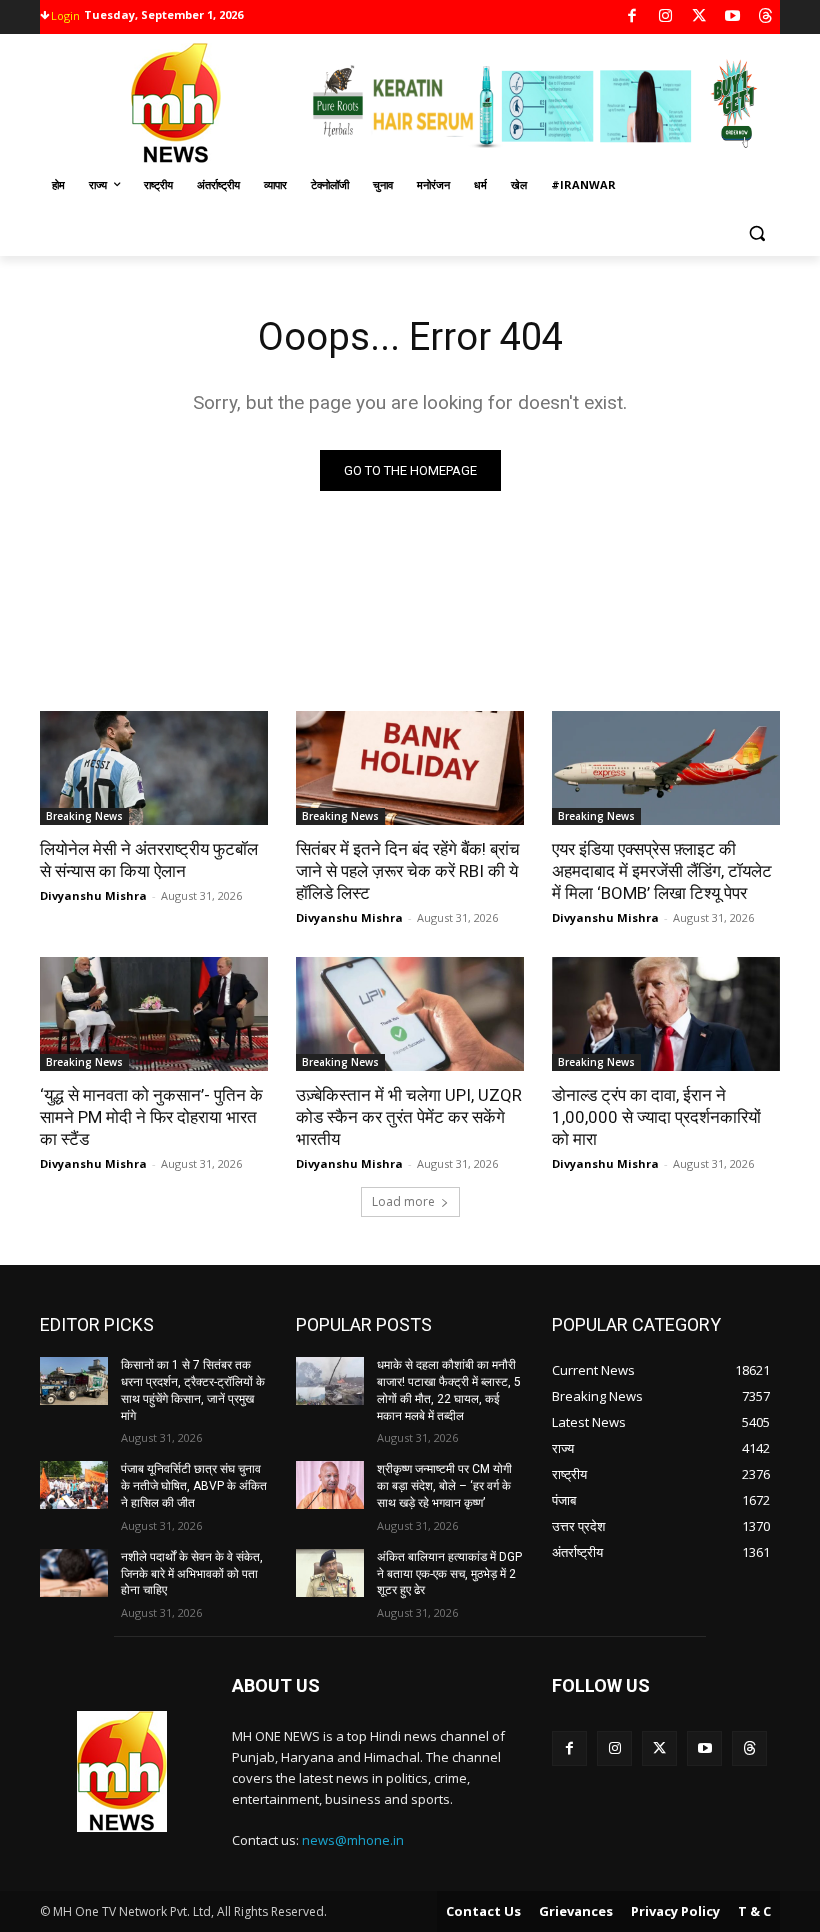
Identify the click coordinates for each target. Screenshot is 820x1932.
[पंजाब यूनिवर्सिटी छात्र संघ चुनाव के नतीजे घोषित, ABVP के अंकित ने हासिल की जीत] (74, 1485)
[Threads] (766, 17)
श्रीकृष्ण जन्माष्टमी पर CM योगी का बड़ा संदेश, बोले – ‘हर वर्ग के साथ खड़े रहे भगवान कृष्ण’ (444, 1486)
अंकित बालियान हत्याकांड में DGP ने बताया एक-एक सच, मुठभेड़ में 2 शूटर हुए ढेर (449, 1574)
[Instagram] (665, 17)
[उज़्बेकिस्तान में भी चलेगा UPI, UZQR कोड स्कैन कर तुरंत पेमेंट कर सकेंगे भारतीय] (410, 1014)
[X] (699, 17)
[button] (756, 233)
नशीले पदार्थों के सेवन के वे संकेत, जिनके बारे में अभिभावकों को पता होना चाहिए (192, 1574)
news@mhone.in (353, 1840)
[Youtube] (732, 17)
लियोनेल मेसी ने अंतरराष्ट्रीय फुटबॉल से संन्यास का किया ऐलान (149, 860)
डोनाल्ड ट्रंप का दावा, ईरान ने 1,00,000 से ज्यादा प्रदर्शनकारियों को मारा (656, 1117)
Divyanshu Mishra (93, 895)
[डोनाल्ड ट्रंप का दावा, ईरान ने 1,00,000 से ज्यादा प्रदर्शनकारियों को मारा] (666, 1014)
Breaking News (84, 816)
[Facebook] (632, 17)
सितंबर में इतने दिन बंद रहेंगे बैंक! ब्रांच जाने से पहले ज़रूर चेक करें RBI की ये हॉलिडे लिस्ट (408, 871)
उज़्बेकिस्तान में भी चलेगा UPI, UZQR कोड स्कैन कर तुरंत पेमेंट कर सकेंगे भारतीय (409, 1117)
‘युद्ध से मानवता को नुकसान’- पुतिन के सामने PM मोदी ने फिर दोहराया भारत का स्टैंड (151, 1117)
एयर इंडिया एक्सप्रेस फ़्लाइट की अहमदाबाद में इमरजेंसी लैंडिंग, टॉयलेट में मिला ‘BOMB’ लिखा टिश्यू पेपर (662, 871)
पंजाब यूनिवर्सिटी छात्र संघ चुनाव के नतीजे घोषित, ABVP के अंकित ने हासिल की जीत (194, 1486)
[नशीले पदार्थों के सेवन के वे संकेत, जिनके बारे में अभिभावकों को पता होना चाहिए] (74, 1573)
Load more (403, 1201)
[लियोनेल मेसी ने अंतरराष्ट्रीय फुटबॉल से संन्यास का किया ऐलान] (154, 768)
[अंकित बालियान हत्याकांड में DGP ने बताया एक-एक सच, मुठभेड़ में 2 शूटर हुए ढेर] (330, 1573)
